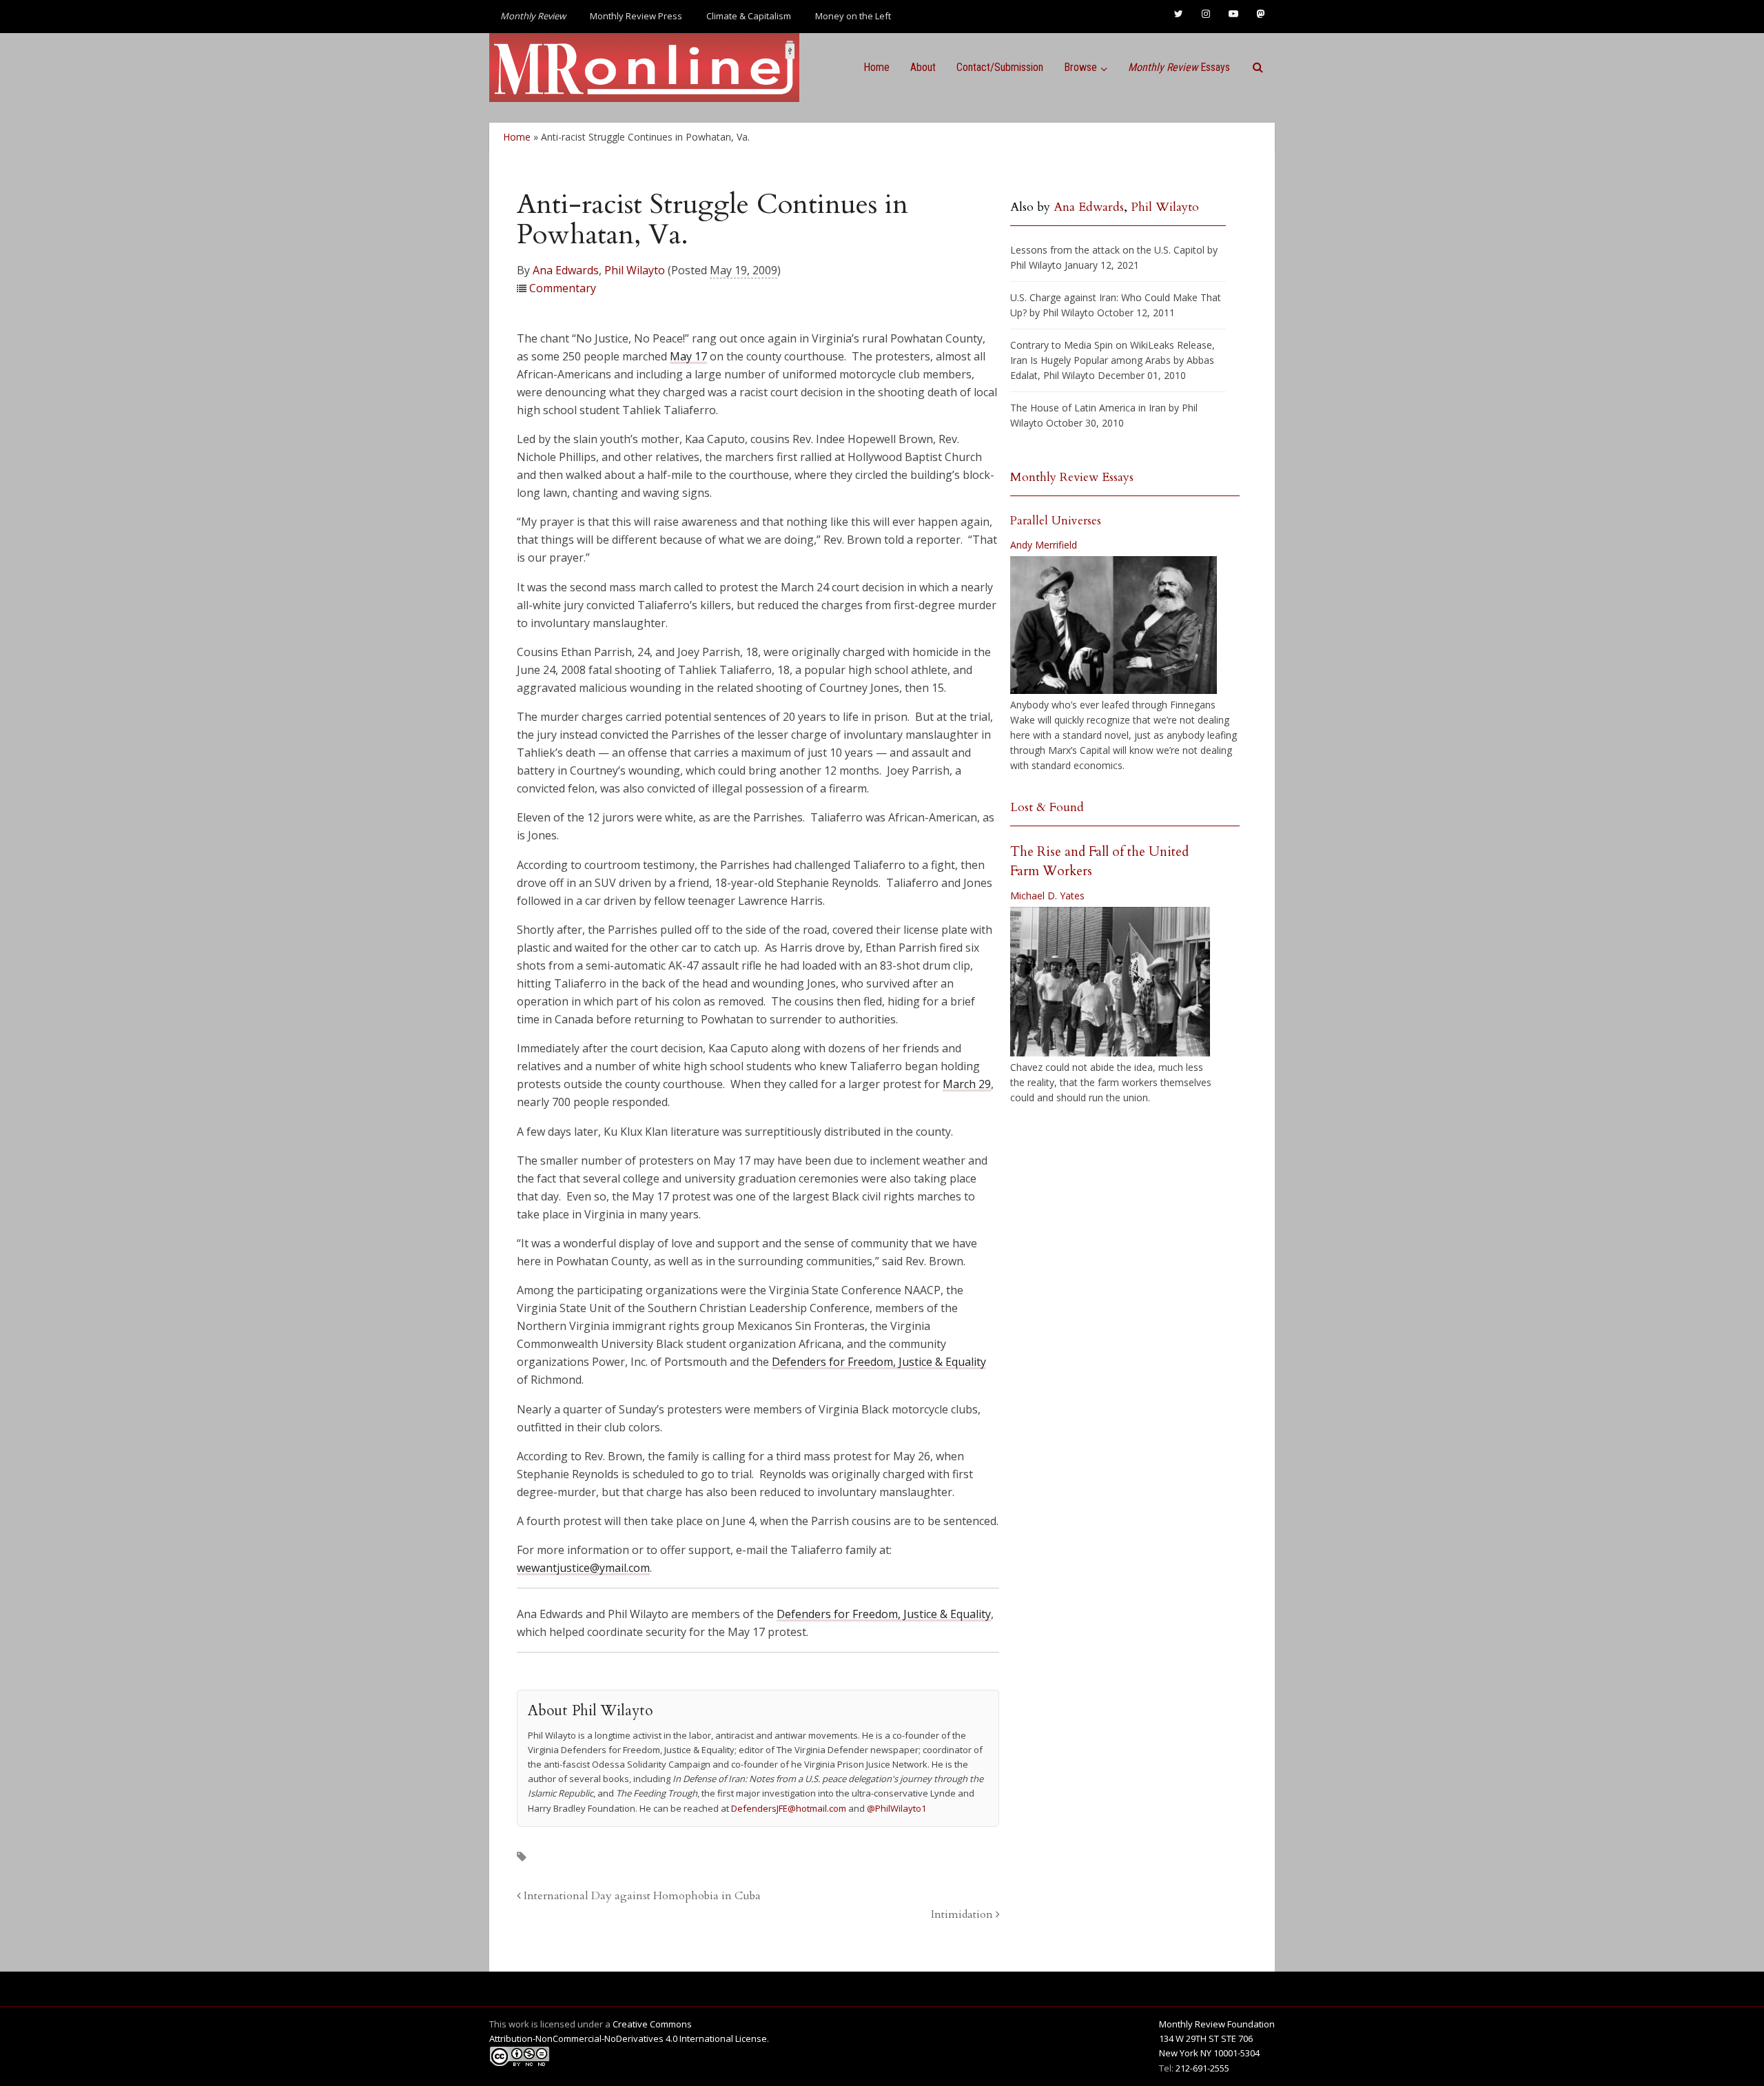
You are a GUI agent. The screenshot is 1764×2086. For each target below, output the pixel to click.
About (923, 67)
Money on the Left (853, 16)
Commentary (563, 288)
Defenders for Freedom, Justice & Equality (879, 1362)
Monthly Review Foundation (1217, 2024)
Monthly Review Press (636, 16)
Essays (1179, 67)
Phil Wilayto (635, 270)
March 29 (967, 1084)
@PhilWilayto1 (896, 1808)
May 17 (688, 356)
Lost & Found (1047, 807)
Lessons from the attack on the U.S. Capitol (1107, 250)
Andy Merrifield (1044, 545)
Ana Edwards (566, 270)
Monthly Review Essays (1072, 477)
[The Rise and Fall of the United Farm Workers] (1110, 982)
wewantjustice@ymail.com (583, 1568)
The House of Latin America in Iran (1088, 408)
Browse (1080, 67)
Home (876, 67)
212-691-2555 (1202, 2068)
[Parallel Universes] (1114, 625)
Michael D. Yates (1047, 896)
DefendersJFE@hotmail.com (789, 1808)
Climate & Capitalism (749, 16)
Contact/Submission (1000, 67)
